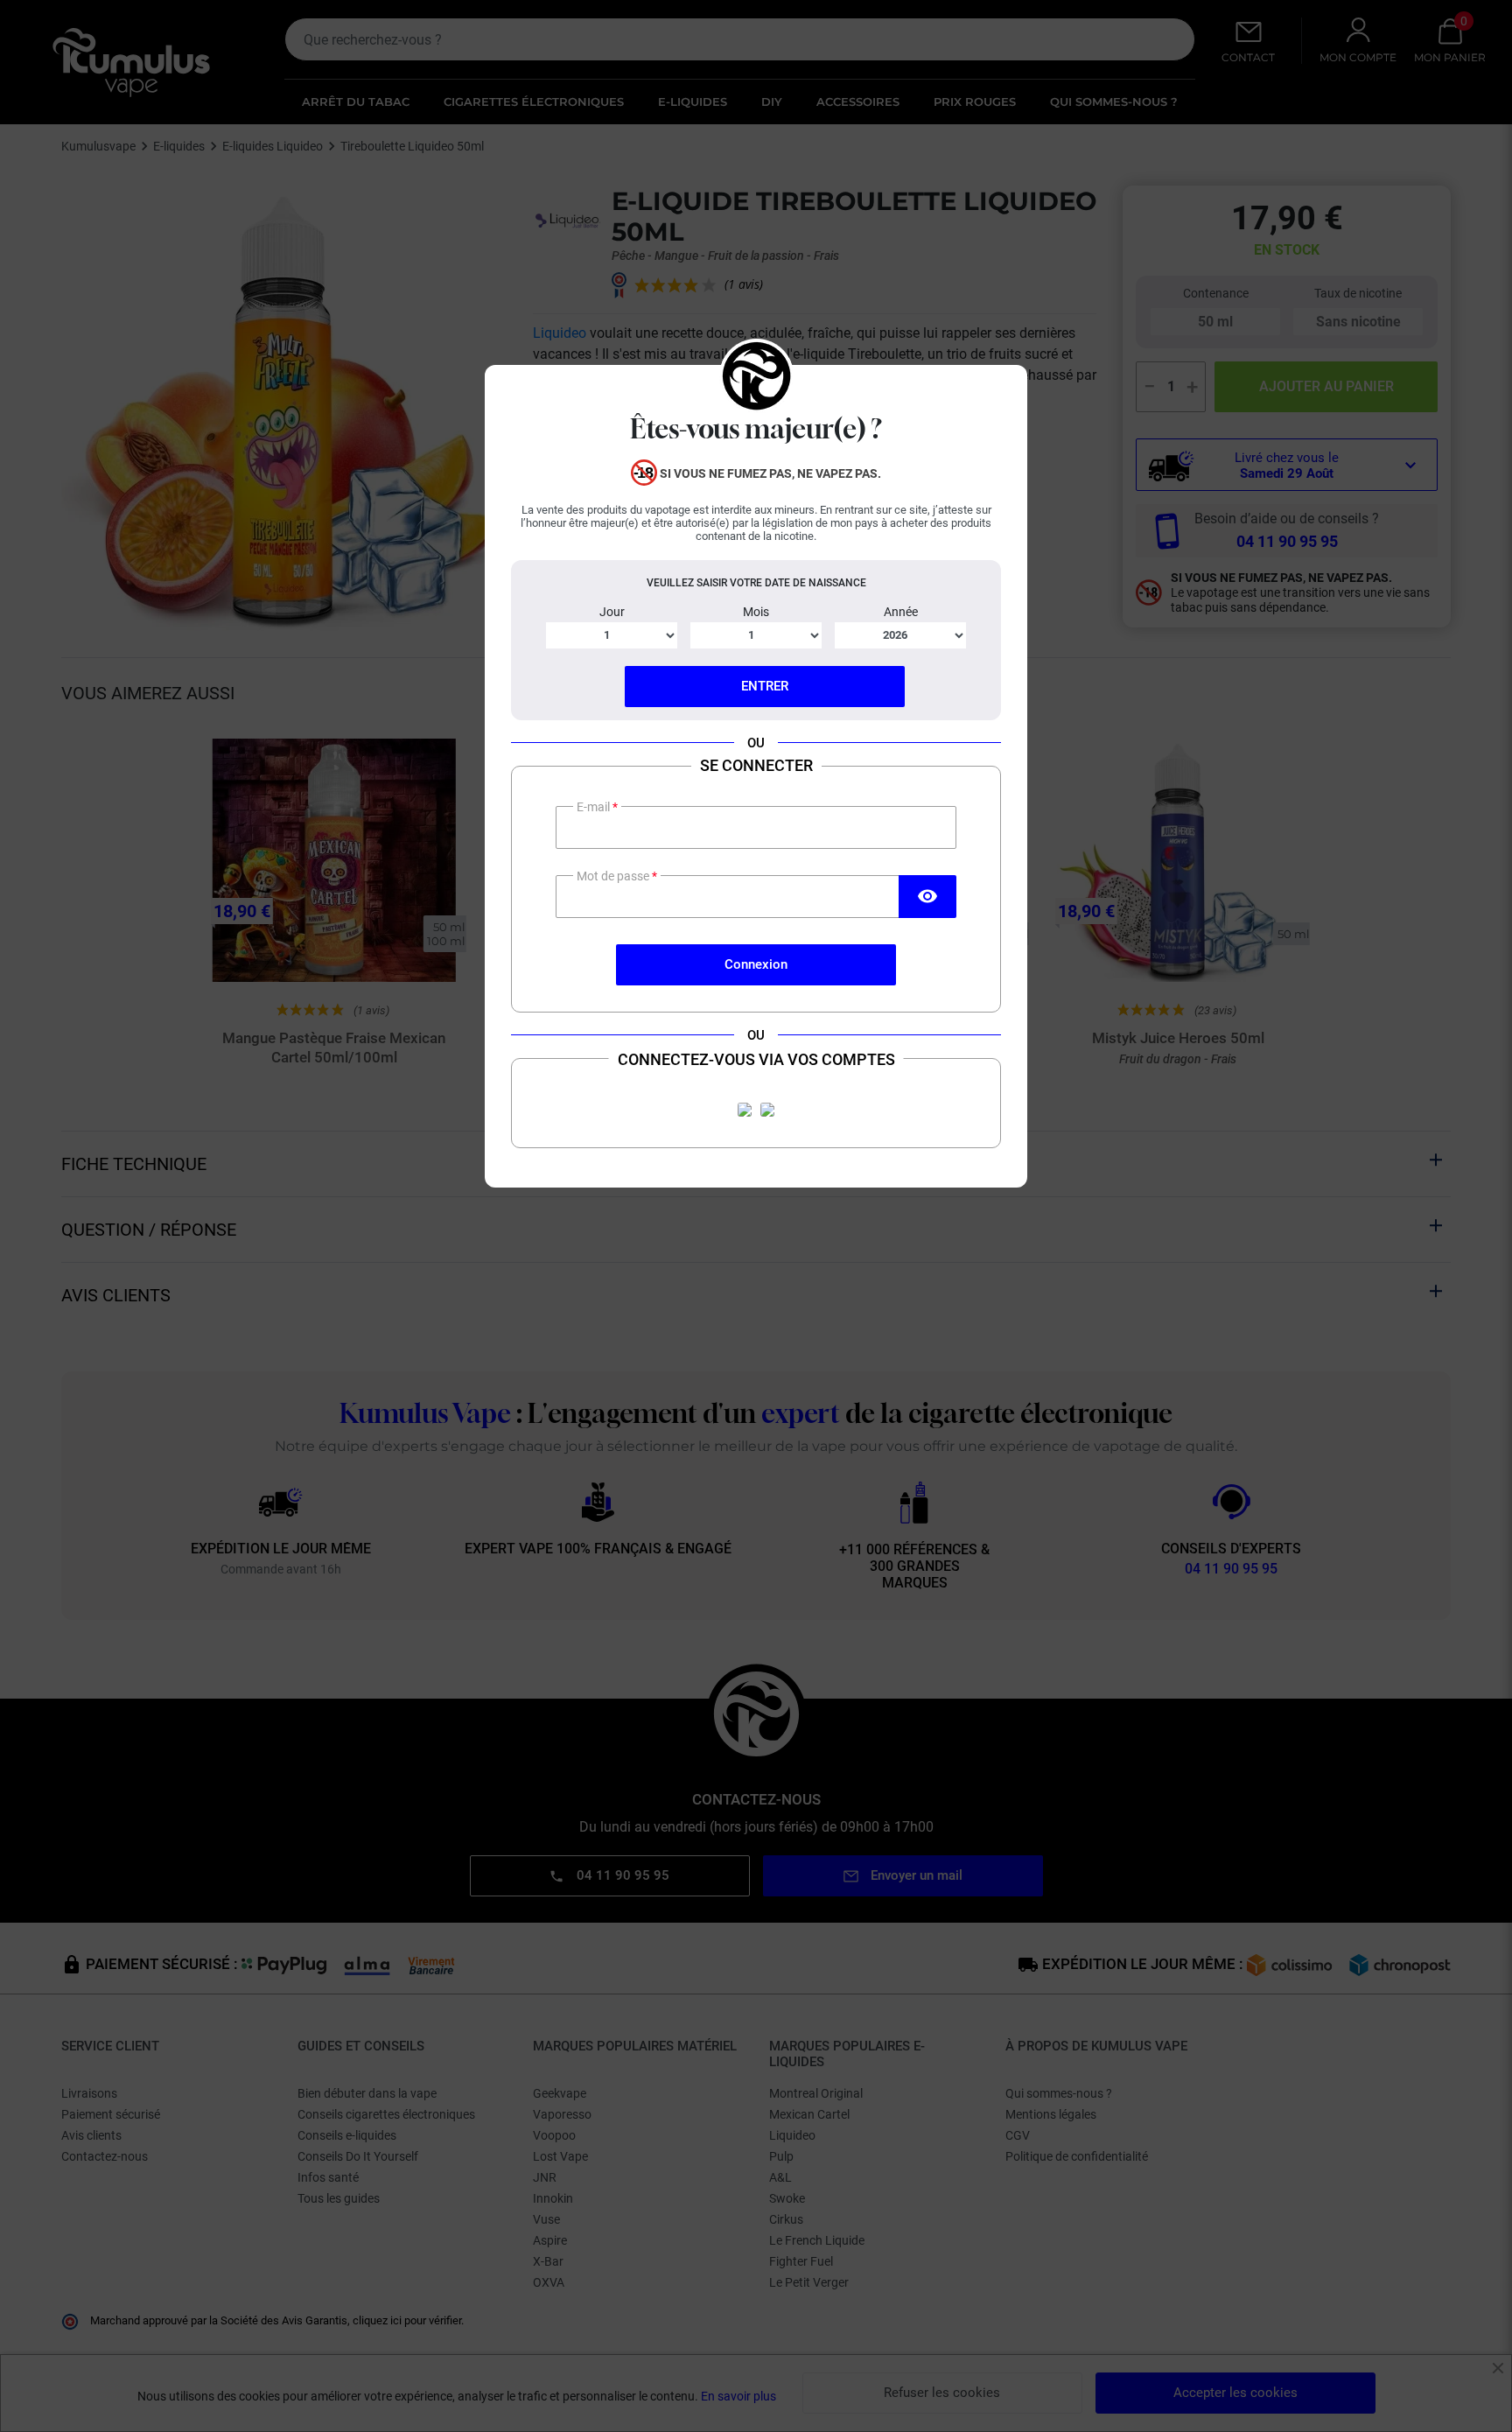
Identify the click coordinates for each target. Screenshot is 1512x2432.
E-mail (595, 807)
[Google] (767, 1110)
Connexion (756, 964)
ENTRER (765, 686)
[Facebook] (745, 1110)
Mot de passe (614, 876)
